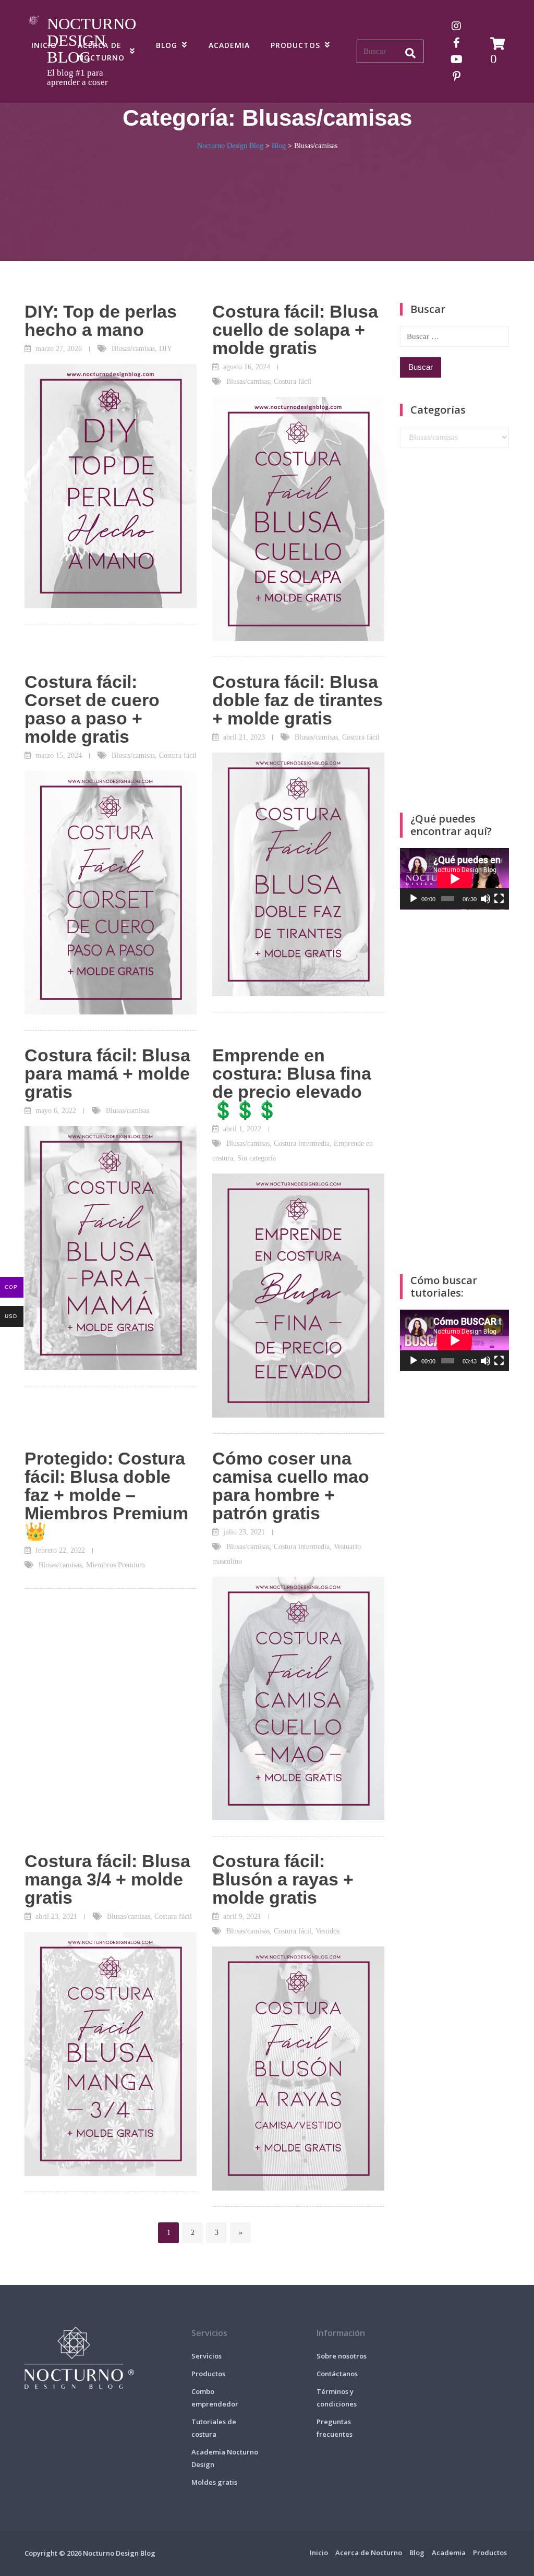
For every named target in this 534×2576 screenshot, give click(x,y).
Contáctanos (337, 2374)
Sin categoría (257, 1158)
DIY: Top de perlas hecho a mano (101, 321)
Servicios (207, 2356)
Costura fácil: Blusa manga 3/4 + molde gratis (107, 1879)
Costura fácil (293, 382)
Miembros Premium (116, 1565)
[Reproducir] (414, 899)
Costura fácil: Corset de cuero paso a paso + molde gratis (92, 709)
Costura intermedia (302, 1144)
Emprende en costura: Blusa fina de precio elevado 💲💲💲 (292, 1083)
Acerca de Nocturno (101, 51)
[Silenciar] (486, 899)
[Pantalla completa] (499, 899)
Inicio (44, 45)
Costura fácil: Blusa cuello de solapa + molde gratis (295, 330)
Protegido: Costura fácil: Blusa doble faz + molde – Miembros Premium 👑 (106, 1495)
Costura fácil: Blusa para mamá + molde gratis (107, 1073)
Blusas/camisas (133, 349)
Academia (229, 45)
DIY (166, 349)
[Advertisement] (454, 630)
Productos (295, 45)
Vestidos (327, 1931)
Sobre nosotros (342, 2356)
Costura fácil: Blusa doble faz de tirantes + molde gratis (298, 700)
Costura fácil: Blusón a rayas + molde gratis (283, 1879)
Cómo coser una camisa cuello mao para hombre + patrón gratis (291, 1486)
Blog (167, 45)
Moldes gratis (214, 2482)
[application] (454, 879)
